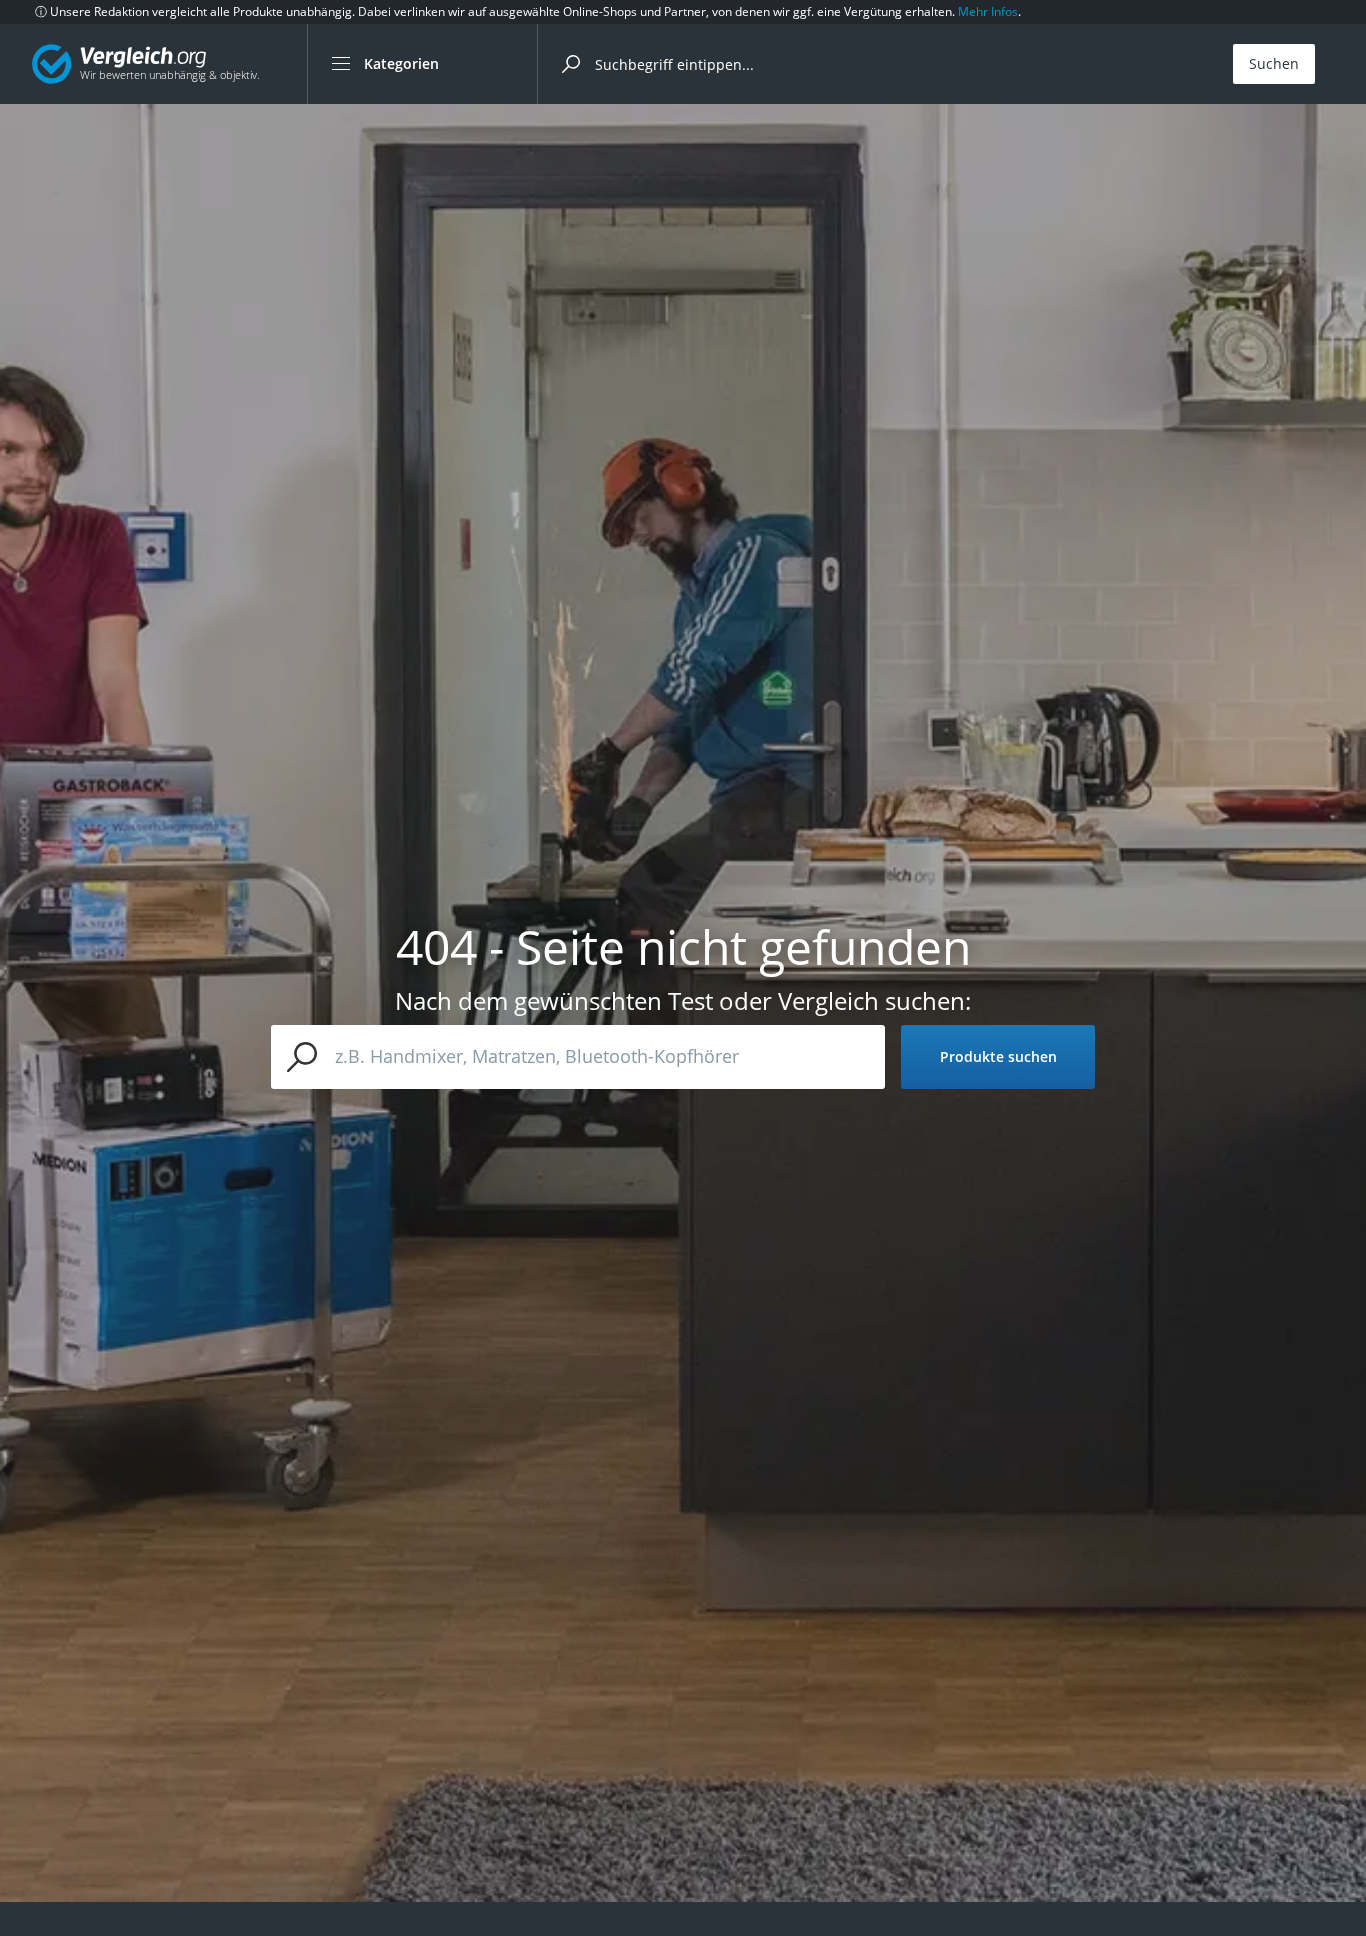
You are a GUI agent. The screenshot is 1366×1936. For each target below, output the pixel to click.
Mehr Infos (988, 11)
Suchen (1274, 63)
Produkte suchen (998, 1056)
